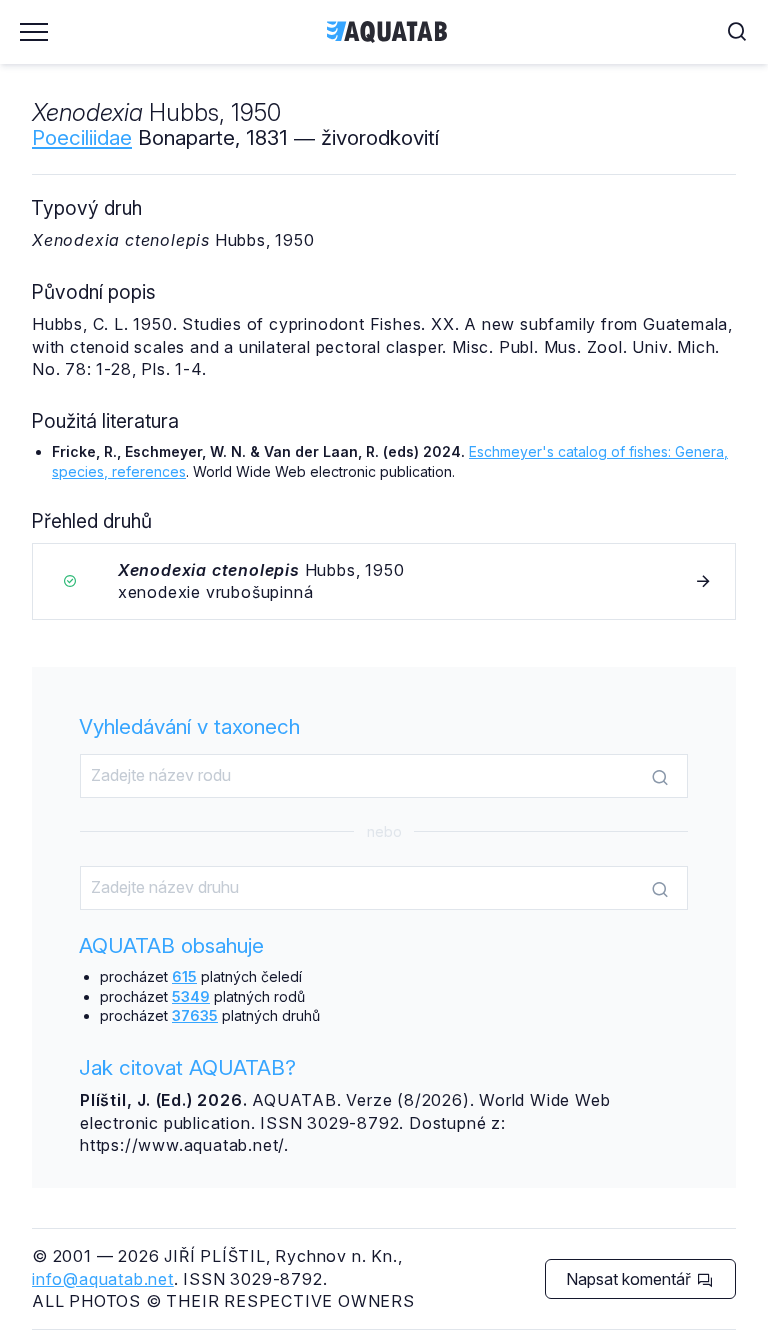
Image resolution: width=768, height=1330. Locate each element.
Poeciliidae (82, 137)
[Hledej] (660, 777)
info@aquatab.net (103, 1279)
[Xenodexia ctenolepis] (384, 581)
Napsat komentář (630, 1279)
